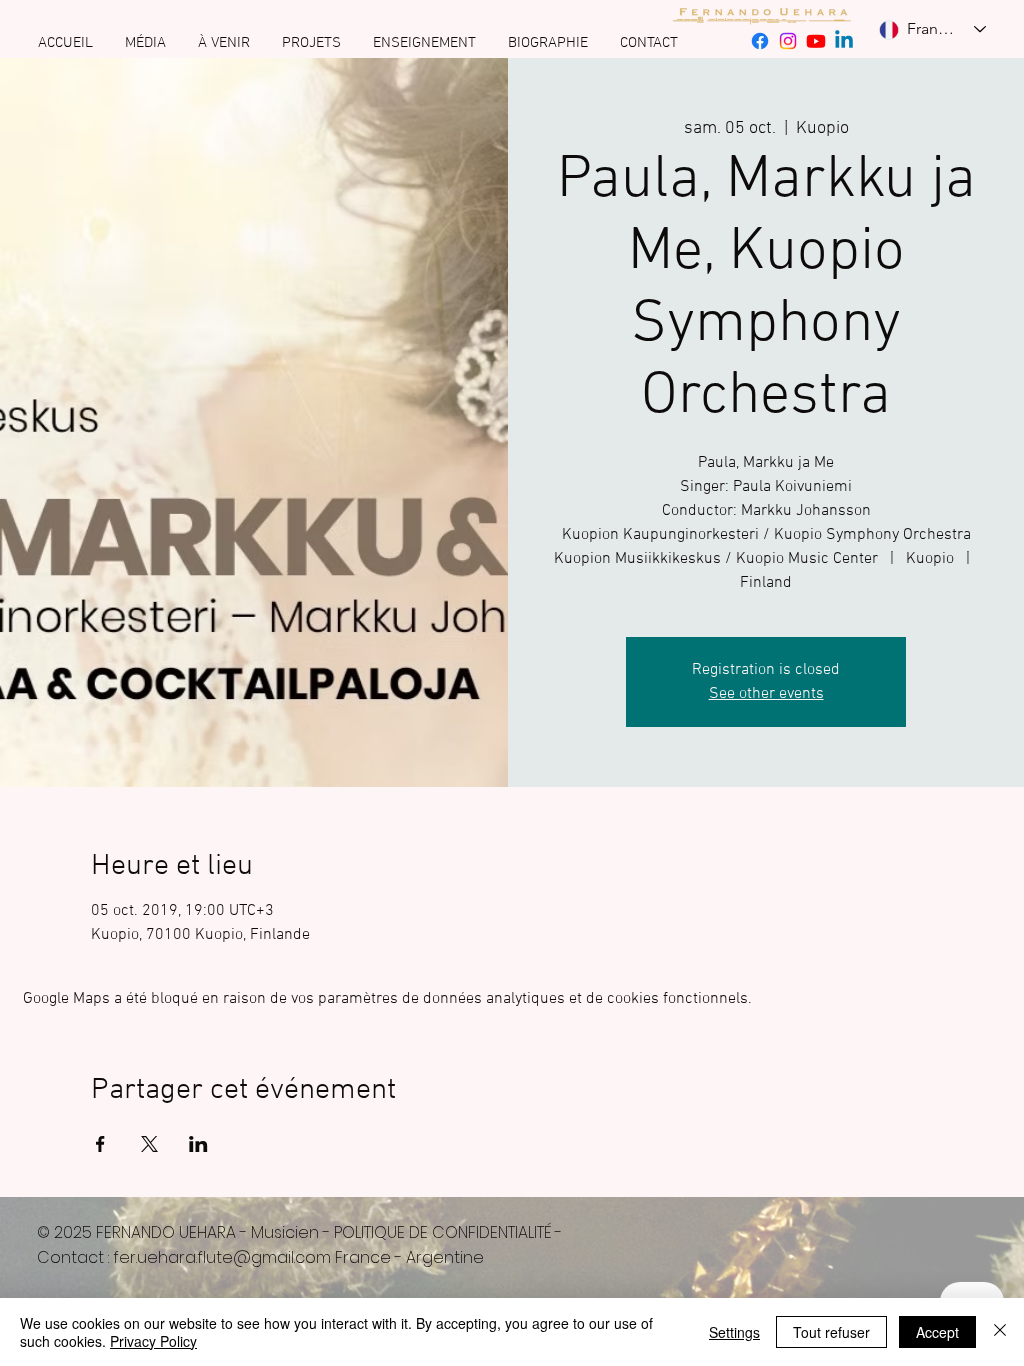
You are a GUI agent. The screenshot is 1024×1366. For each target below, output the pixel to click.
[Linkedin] (844, 41)
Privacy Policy (153, 1341)
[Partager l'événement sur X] (149, 1144)
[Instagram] (788, 41)
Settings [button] (734, 1332)
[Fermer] (1000, 1332)
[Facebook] (760, 41)
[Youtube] (816, 41)
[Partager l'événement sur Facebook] (100, 1144)
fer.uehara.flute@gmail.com (222, 1257)
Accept (937, 1332)
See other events (766, 694)
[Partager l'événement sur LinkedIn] (198, 1144)
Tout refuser (831, 1332)
